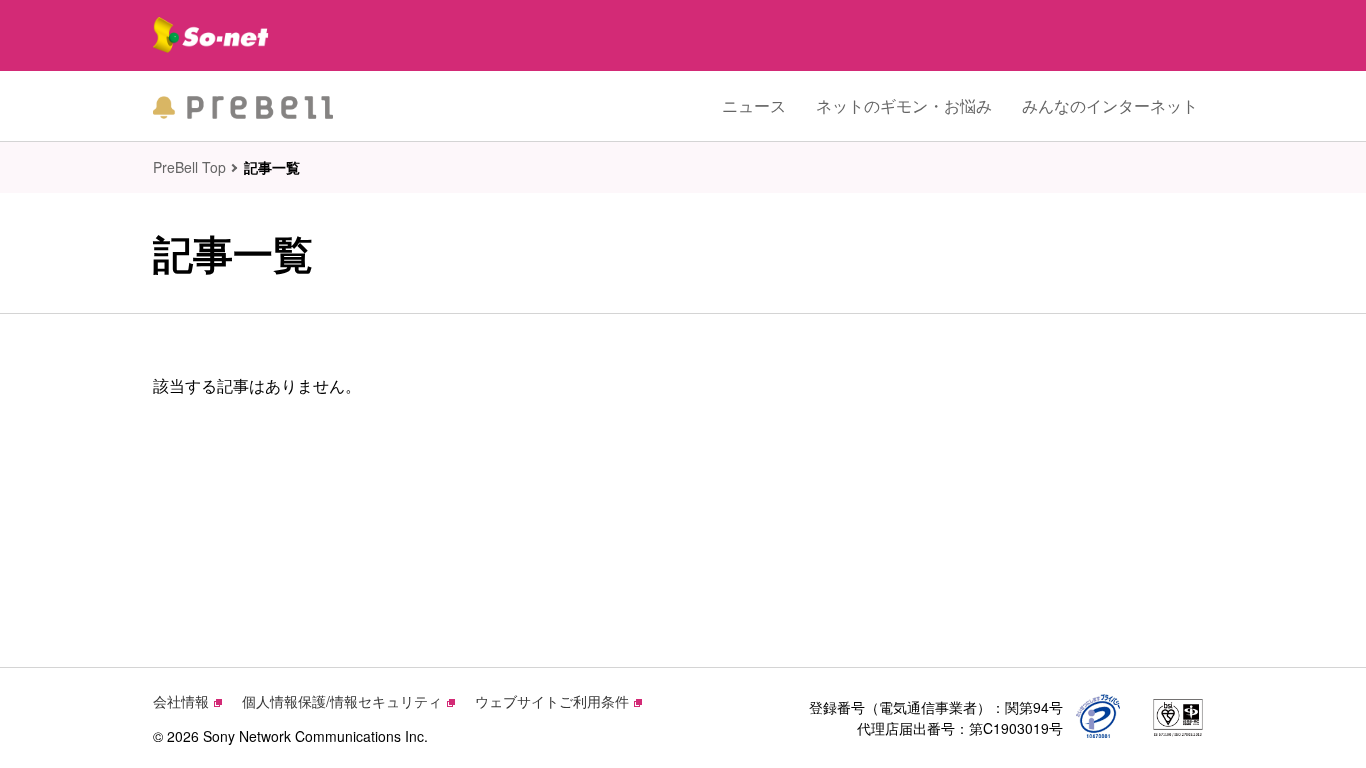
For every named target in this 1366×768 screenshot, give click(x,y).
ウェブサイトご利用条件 (552, 701)
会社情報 (181, 701)
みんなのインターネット (1110, 105)
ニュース (754, 105)
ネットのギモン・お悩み (904, 105)
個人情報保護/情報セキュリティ (342, 701)
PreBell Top (189, 167)
